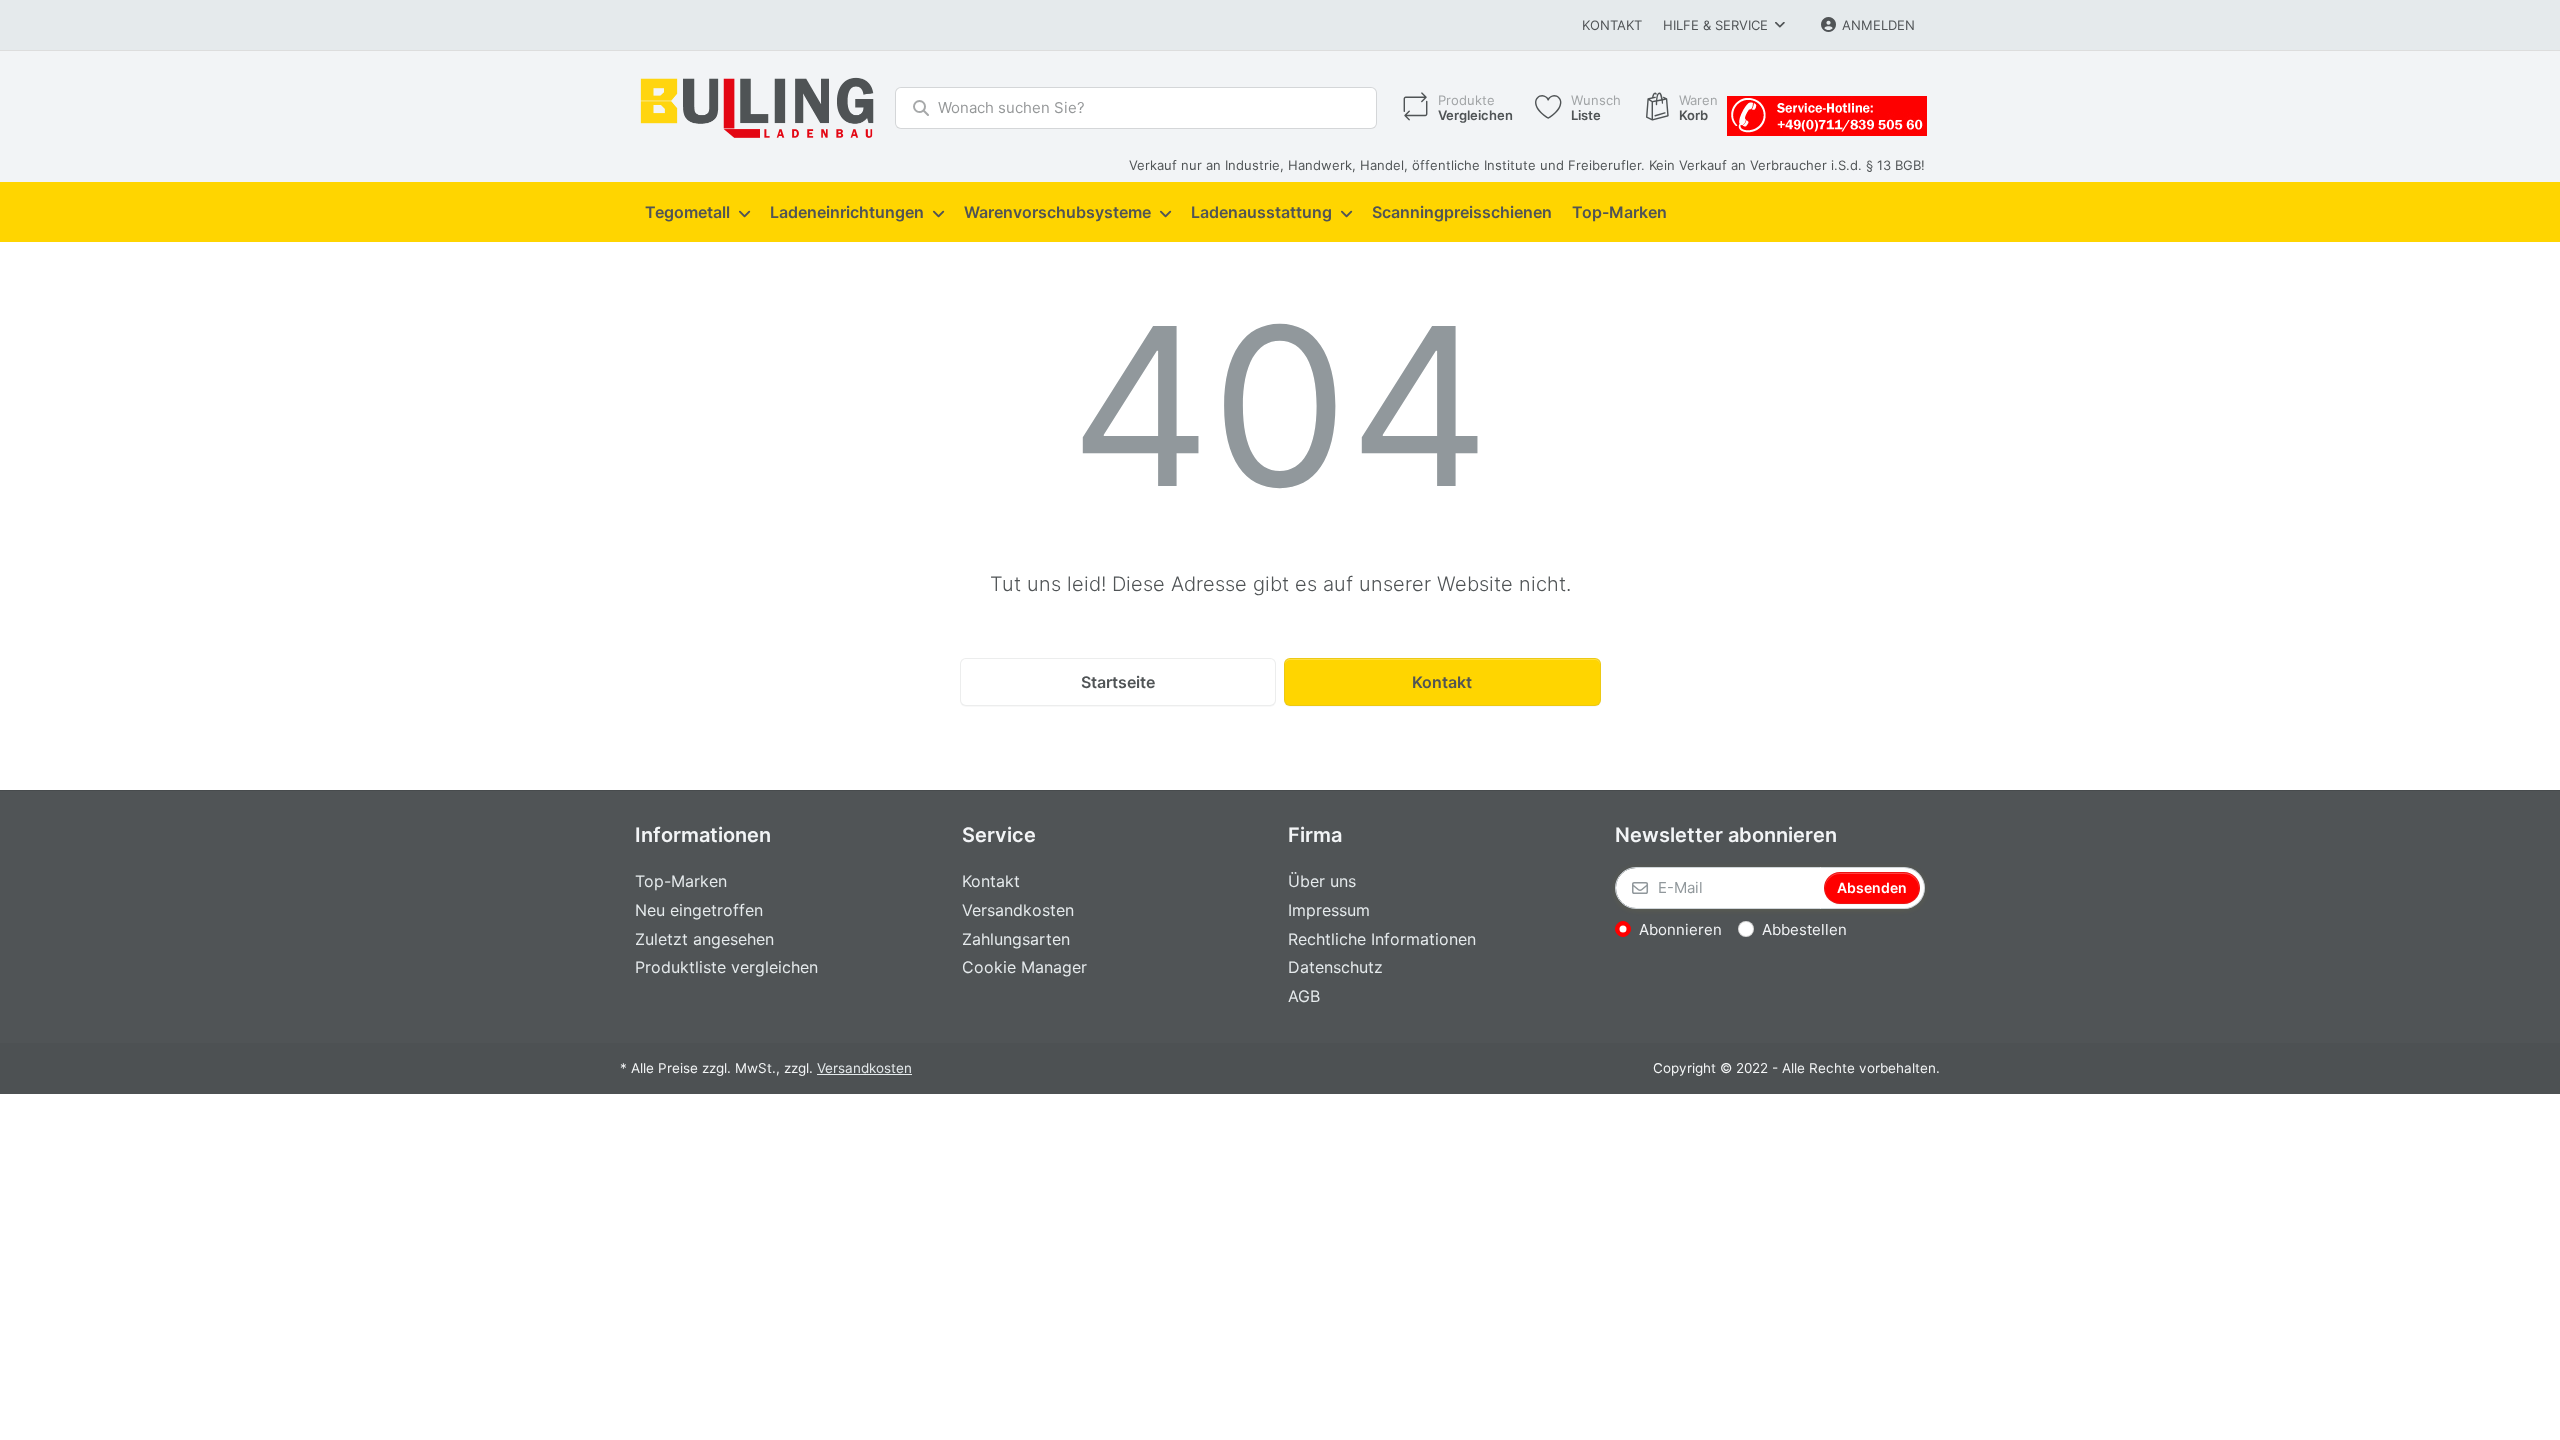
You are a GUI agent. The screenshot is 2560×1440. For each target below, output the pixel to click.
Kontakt (1612, 25)
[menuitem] (697, 213)
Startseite (1118, 682)
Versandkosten (864, 1068)
